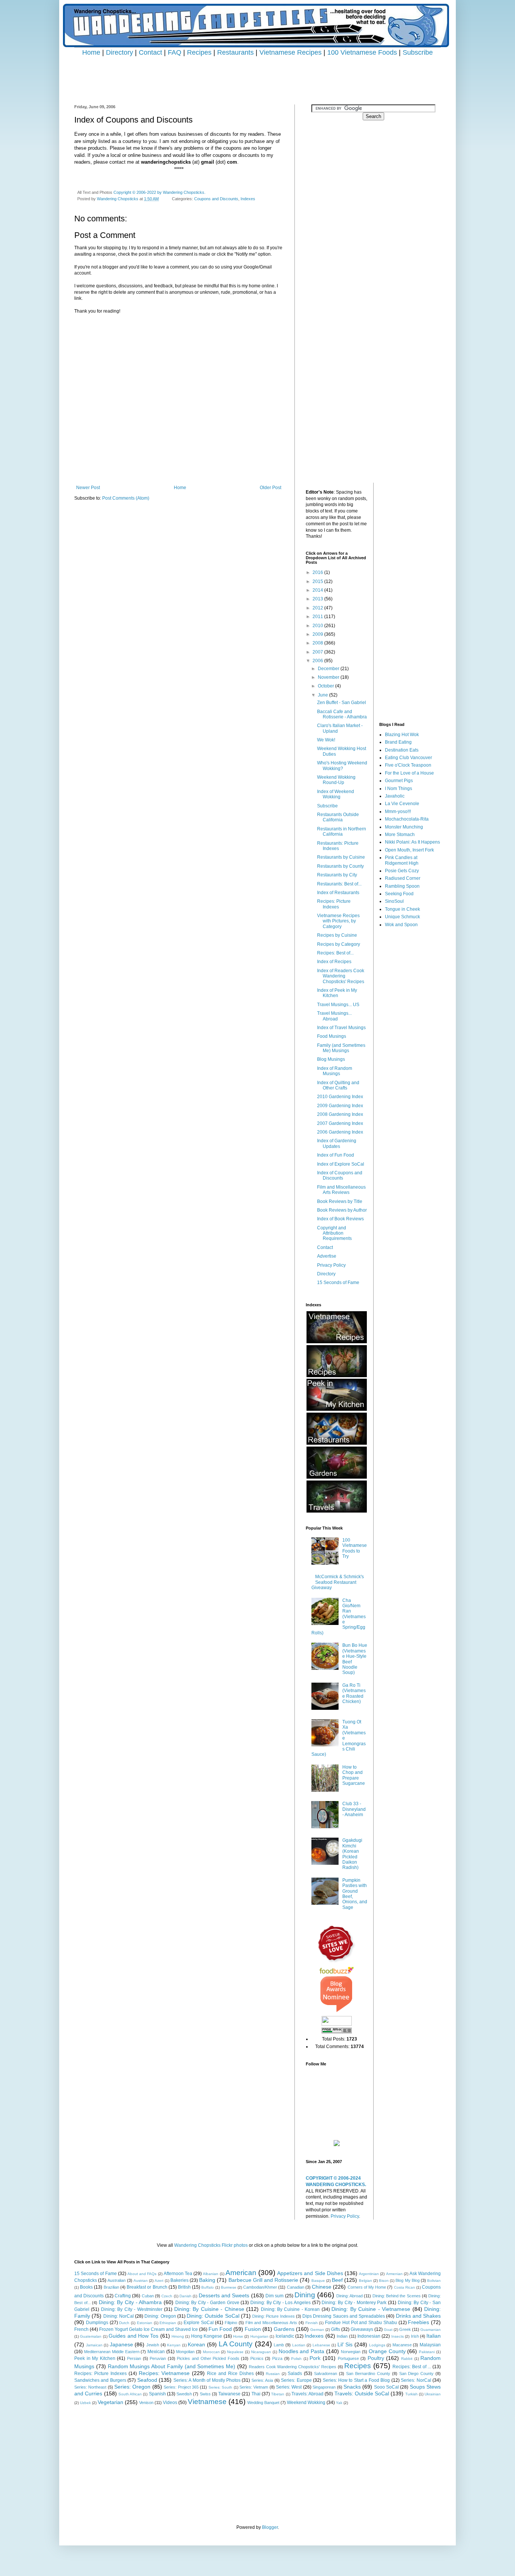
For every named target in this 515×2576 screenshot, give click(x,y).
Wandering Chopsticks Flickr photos (211, 2245)
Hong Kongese (207, 2336)
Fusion (253, 2329)
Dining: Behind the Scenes (397, 2296)
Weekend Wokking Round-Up (336, 780)
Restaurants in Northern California (342, 832)
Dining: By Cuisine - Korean (290, 2309)
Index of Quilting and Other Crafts (338, 1085)
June (323, 695)
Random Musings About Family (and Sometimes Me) (172, 2366)
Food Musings (332, 1036)
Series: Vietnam (254, 2387)
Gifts (336, 2329)
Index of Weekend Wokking (336, 794)
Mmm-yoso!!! (398, 812)
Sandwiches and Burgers (100, 2380)
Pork (315, 2358)
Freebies (418, 2322)
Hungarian (259, 2336)
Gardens (284, 2329)
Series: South (220, 2387)
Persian (134, 2358)
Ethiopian (168, 2323)
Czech (167, 2296)
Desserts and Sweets (224, 2295)
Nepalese (235, 2352)
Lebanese (321, 2345)
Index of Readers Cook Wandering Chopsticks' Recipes (341, 976)
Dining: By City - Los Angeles (280, 2303)
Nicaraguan (261, 2352)
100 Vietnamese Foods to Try (355, 1548)
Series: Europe (296, 2380)
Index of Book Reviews (340, 1219)
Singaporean (324, 2387)
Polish (296, 2359)
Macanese (402, 2345)
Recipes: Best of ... (412, 2367)
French (81, 2329)
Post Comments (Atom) (126, 498)
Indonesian (369, 2336)
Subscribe (418, 52)
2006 (318, 661)
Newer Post (88, 488)
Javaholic (395, 796)
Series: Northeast (90, 2387)
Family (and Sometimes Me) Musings (341, 1048)
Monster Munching (404, 827)
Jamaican (94, 2345)
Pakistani (427, 2352)
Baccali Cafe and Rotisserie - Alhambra (342, 714)
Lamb (279, 2345)
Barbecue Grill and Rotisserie (264, 2280)
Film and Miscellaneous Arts (271, 2323)
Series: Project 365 (181, 2387)
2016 (318, 572)
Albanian (211, 2274)
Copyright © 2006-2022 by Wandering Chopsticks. (159, 192)
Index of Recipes (334, 962)
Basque (318, 2281)
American (241, 2273)
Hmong (178, 2336)
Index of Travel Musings (341, 1028)
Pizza (277, 2358)
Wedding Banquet (263, 2403)
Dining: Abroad (349, 2296)
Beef (337, 2280)
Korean (196, 2344)
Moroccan (211, 2352)
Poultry (376, 2358)
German (317, 2330)
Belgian (366, 2281)
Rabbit (407, 2359)
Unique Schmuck (402, 917)
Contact (150, 52)
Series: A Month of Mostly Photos (207, 2380)
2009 (318, 634)
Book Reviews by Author (342, 1210)
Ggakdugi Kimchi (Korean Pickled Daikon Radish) (352, 1854)
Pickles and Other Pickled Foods (208, 2358)
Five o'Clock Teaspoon (408, 765)
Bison (384, 2281)
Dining (305, 2295)
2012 (318, 608)
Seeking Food (399, 894)
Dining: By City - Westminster (132, 2309)
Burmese (229, 2287)
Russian (273, 2374)
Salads (295, 2373)
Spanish (157, 2394)
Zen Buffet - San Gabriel (342, 703)
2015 (318, 581)
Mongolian (185, 2352)
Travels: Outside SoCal (362, 2393)
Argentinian (369, 2274)
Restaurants (235, 52)
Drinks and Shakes (418, 2316)
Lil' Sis (345, 2344)
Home (91, 52)
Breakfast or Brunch (147, 2287)
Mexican (156, 2352)
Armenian (394, 2274)
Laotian (299, 2345)
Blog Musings (331, 1059)
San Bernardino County (368, 2373)
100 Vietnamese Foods (362, 52)
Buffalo (208, 2287)
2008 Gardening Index (340, 1114)
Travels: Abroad (307, 2394)
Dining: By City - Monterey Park (354, 2303)
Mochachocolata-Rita (407, 819)
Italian (434, 2336)
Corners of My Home (367, 2287)
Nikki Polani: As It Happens (412, 842)
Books (86, 2287)
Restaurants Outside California (338, 817)
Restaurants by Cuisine (341, 857)
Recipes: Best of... (335, 953)
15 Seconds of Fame (338, 1283)
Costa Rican (405, 2287)
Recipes (199, 52)
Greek (405, 2329)
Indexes (248, 199)
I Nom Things (399, 789)
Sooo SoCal (386, 2387)
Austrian (141, 2281)
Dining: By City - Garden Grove (207, 2303)
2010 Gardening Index (340, 1097)
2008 (318, 643)
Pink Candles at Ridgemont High (402, 860)
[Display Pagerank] (337, 2032)
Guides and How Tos (133, 2336)
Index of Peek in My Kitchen (337, 993)
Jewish (153, 2345)
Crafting (123, 2296)
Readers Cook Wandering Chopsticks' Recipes (293, 2367)
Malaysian (430, 2345)
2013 (318, 599)
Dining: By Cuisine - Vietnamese (371, 2309)
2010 (318, 626)
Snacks (352, 2387)
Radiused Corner (403, 878)
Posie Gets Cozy (402, 871)
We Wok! (326, 740)
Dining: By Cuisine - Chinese (209, 2309)
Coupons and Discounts (216, 199)
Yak (339, 2403)
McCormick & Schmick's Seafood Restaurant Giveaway (338, 1582)
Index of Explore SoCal (341, 1164)
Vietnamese (207, 2402)
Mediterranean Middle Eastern (112, 2352)
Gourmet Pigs (399, 781)
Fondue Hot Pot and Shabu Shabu (361, 2323)
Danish (185, 2296)
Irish (415, 2336)
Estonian (145, 2323)
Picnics (257, 2358)
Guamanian (431, 2330)
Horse (238, 2336)
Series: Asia (262, 2380)
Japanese (121, 2344)
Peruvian (158, 2358)
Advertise (327, 1256)
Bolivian (434, 2281)
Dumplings (97, 2323)
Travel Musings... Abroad (334, 1016)
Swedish (184, 2394)
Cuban (148, 2296)
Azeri (159, 2281)
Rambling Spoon (402, 886)
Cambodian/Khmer (260, 2287)
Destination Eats (402, 750)
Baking (207, 2280)
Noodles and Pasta (302, 2351)
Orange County (387, 2351)
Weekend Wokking (306, 2403)
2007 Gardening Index (340, 1123)
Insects (398, 2336)
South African (130, 2394)
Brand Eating (398, 742)
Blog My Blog (407, 2280)
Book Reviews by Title (340, 1201)
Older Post (271, 488)
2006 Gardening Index (340, 1132)
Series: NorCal (416, 2380)
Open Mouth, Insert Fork (409, 850)
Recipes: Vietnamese (164, 2373)
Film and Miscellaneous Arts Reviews (341, 1190)
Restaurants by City (337, 875)
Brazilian (111, 2287)
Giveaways (362, 2329)
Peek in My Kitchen (95, 2358)
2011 (318, 617)
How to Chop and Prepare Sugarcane (354, 1775)
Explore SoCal (199, 2323)
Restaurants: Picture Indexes (338, 846)
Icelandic (285, 2336)
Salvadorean (326, 2373)
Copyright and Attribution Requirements (334, 1233)
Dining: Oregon (160, 2316)
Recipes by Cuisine (337, 935)
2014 (318, 590)
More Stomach (400, 835)
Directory (120, 52)
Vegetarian (110, 2402)
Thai (256, 2394)
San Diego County (417, 2373)
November (329, 677)
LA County (236, 2344)
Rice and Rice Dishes (230, 2373)
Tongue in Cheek (402, 909)
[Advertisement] (257, 74)
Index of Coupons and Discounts (340, 1175)
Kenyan (174, 2345)
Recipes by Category (339, 944)
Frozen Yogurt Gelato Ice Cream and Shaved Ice (149, 2329)
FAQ (175, 52)
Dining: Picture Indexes (274, 2316)
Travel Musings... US (338, 1005)
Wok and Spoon (401, 925)
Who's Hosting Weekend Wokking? (342, 766)
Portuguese (348, 2358)
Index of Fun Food (336, 1155)
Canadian (296, 2287)
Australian (116, 2280)
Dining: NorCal (119, 2316)
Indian (342, 2336)
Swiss (205, 2394)
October (326, 686)
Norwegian (351, 2352)
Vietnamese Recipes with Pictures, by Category (338, 921)
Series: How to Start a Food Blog (356, 2380)
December (329, 669)
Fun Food (220, 2329)
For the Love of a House (409, 773)
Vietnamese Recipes (290, 52)
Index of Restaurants (338, 893)
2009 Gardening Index (340, 1106)
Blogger (270, 2527)
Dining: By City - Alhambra (130, 2302)
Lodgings (377, 2345)
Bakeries (179, 2280)
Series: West (289, 2387)
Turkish (412, 2394)
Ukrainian (433, 2394)
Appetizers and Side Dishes (310, 2273)
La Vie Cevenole (402, 804)
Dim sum (274, 2296)
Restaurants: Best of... (339, 884)
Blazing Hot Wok (402, 735)
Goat (388, 2330)
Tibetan (278, 2394)
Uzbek (85, 2403)
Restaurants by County (340, 866)
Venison (146, 2403)
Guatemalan (91, 2336)
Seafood (147, 2380)
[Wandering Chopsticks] (337, 2145)
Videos (170, 2403)
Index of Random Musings (335, 1071)
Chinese (322, 2287)
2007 (318, 652)
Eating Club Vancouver (408, 758)
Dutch (124, 2323)
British (184, 2287)
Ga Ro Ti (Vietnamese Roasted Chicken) (354, 1693)
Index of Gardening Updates (337, 1143)
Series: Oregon (132, 2387)
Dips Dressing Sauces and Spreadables (344, 2316)
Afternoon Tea (178, 2274)
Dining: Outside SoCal (213, 2316)
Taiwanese (229, 2394)
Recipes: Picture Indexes (334, 904)
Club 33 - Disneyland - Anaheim (354, 1809)
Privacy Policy (331, 1265)
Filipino (231, 2323)
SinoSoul (394, 901)
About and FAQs (142, 2274)
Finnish (312, 2323)
